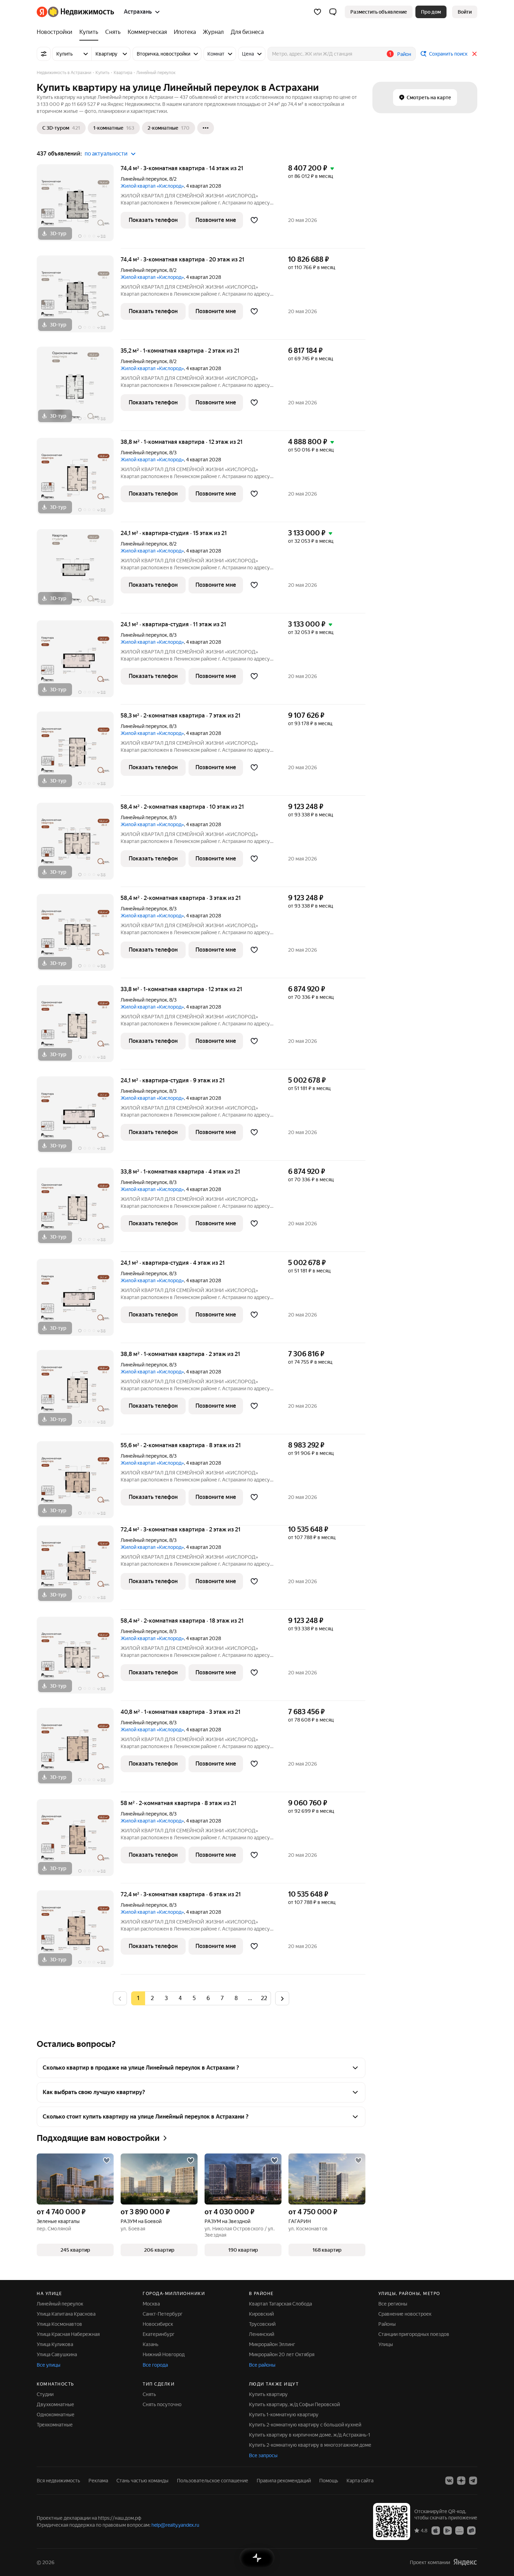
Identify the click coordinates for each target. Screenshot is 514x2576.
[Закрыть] (474, 54)
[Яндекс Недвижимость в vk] (449, 2481)
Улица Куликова (55, 2344)
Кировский (261, 2314)
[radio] (152, 1998)
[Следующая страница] (282, 1998)
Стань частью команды (142, 2481)
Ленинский (262, 2334)
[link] (465, 12)
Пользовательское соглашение (213, 2481)
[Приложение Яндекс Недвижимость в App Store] (436, 2530)
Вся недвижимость (58, 2481)
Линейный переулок (144, 179)
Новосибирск (158, 2324)
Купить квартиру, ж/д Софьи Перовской (294, 2404)
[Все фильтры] (44, 54)
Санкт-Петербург (163, 2314)
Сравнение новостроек (405, 2314)
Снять (149, 2394)
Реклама (98, 2481)
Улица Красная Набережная (68, 2334)
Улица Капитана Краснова (66, 2314)
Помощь (329, 2481)
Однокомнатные (56, 2415)
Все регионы (393, 2304)
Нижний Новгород (164, 2354)
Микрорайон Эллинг (272, 2344)
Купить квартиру (268, 2394)
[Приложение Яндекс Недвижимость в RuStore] (471, 2530)
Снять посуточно (162, 2404)
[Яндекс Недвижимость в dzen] (461, 2481)
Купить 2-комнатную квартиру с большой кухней (305, 2425)
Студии (45, 2394)
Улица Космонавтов (59, 2324)
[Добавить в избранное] (254, 220)
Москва (151, 2304)
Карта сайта (360, 2481)
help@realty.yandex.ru (175, 2525)
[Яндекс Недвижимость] (75, 12)
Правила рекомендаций (284, 2481)
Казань (151, 2344)
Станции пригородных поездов (414, 2334)
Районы (387, 2324)
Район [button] (404, 54)
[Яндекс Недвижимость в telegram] (473, 2481)
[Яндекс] (465, 2562)
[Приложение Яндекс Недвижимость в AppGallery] (459, 2530)
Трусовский (262, 2324)
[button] (333, 12)
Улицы (386, 2344)
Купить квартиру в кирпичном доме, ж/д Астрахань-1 (310, 2435)
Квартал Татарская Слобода (280, 2304)
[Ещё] (206, 128)
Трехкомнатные (55, 2425)
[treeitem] (56, 32)
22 (264, 1998)
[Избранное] (317, 12)
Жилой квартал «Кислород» (152, 186)
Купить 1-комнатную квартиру (284, 2415)
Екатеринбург (159, 2334)
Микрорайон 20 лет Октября (282, 2354)
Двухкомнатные (55, 2404)
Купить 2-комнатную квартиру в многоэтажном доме (310, 2445)
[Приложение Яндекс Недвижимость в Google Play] (448, 2530)
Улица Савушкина (57, 2354)
